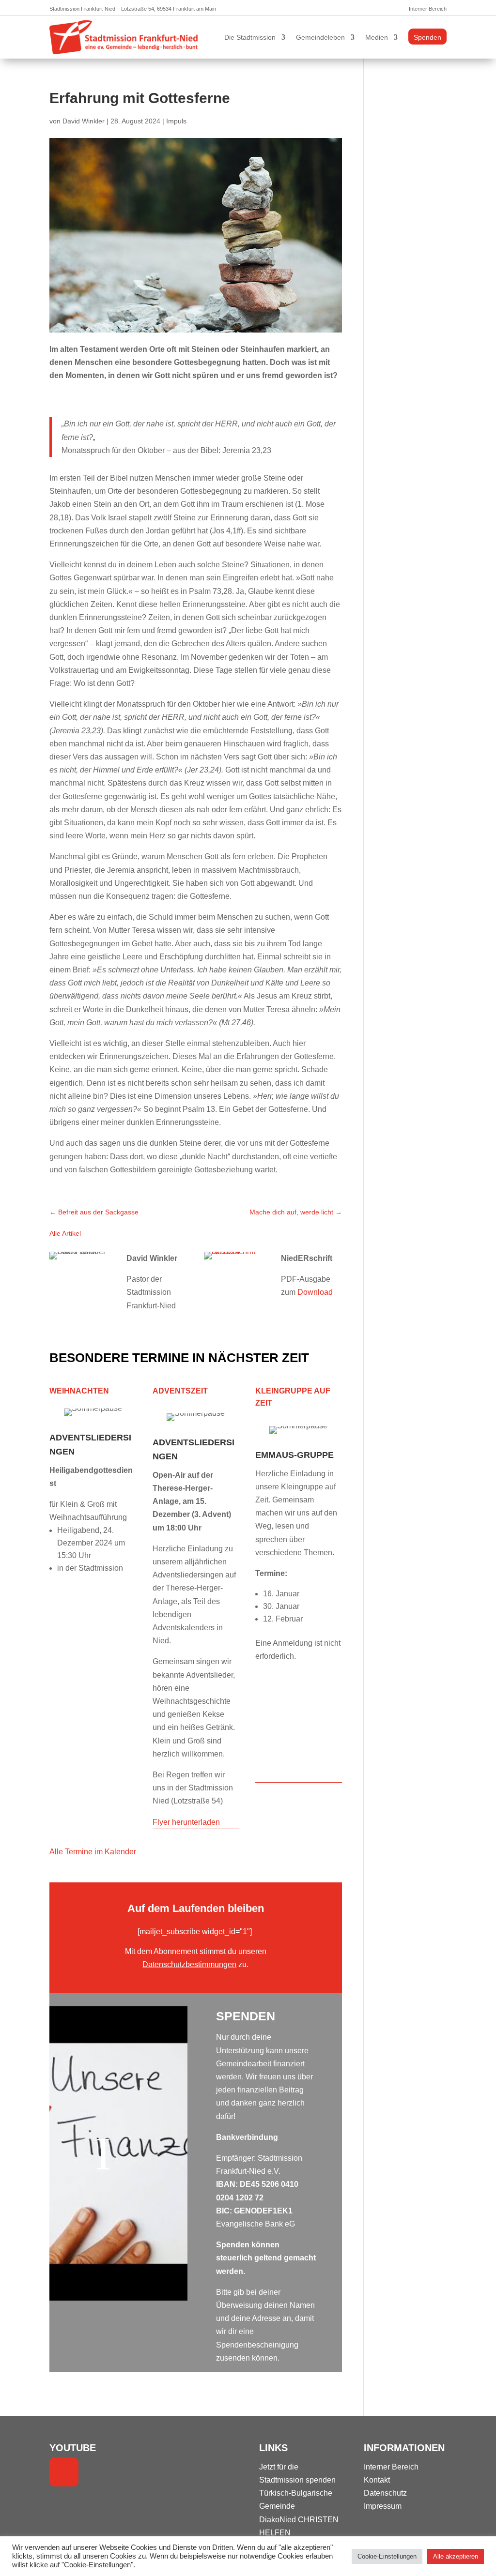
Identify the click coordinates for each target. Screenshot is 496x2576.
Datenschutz (385, 2493)
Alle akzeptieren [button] (456, 2556)
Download (315, 1292)
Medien (377, 37)
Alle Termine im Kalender (93, 1852)
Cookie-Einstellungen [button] (387, 2556)
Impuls (176, 121)
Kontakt (377, 2480)
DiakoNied (278, 2520)
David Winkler (84, 121)
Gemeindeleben (320, 37)
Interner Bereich (428, 9)
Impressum (383, 2506)
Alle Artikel (65, 1233)
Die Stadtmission (250, 37)
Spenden (427, 37)
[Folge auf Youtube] (64, 2472)
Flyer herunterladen (186, 1822)
